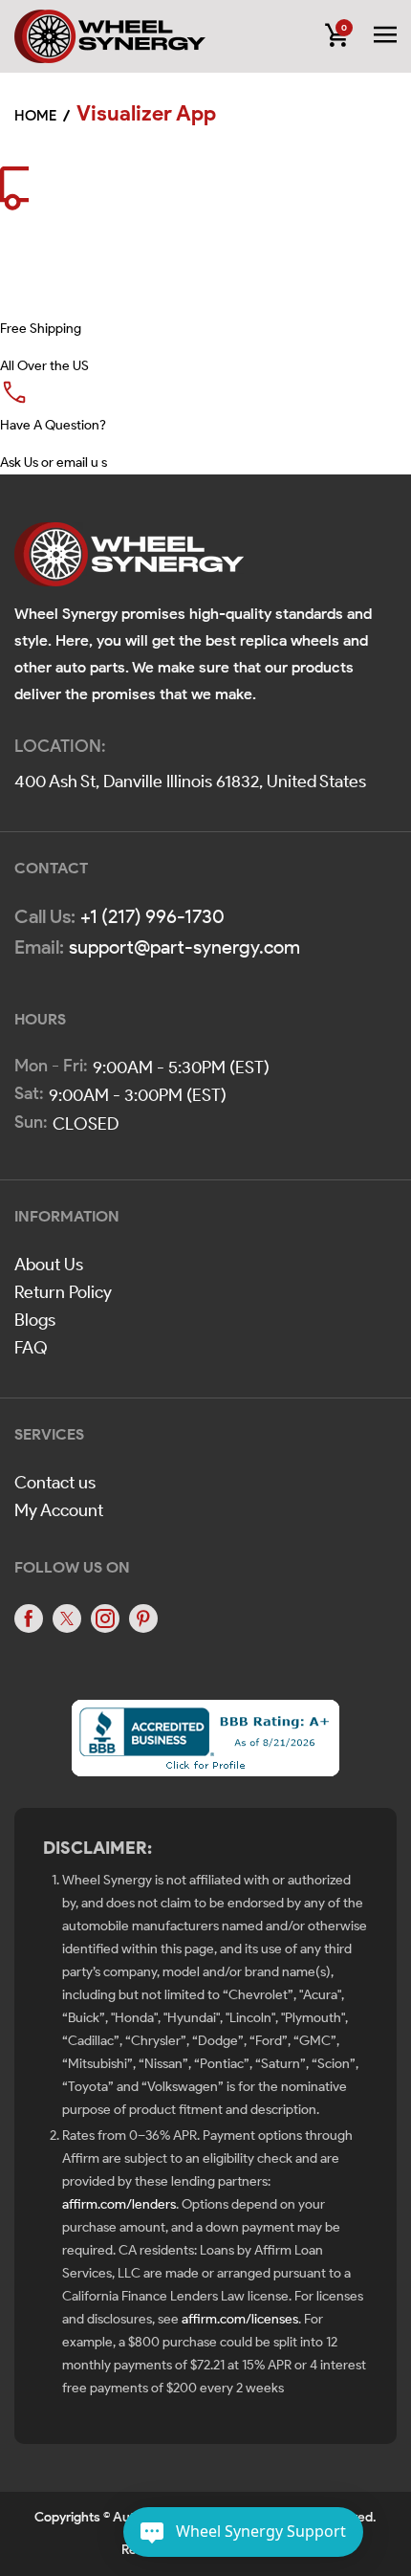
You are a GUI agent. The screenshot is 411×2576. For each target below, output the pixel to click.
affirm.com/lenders (119, 2204)
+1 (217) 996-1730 (152, 916)
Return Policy (63, 1292)
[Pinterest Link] (143, 1618)
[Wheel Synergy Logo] (129, 561)
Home (35, 116)
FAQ (31, 1348)
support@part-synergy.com (184, 947)
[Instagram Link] (105, 1618)
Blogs (35, 1320)
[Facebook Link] (29, 1618)
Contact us (55, 1483)
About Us (49, 1265)
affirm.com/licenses (240, 2319)
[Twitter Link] (67, 1618)
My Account (59, 1510)
